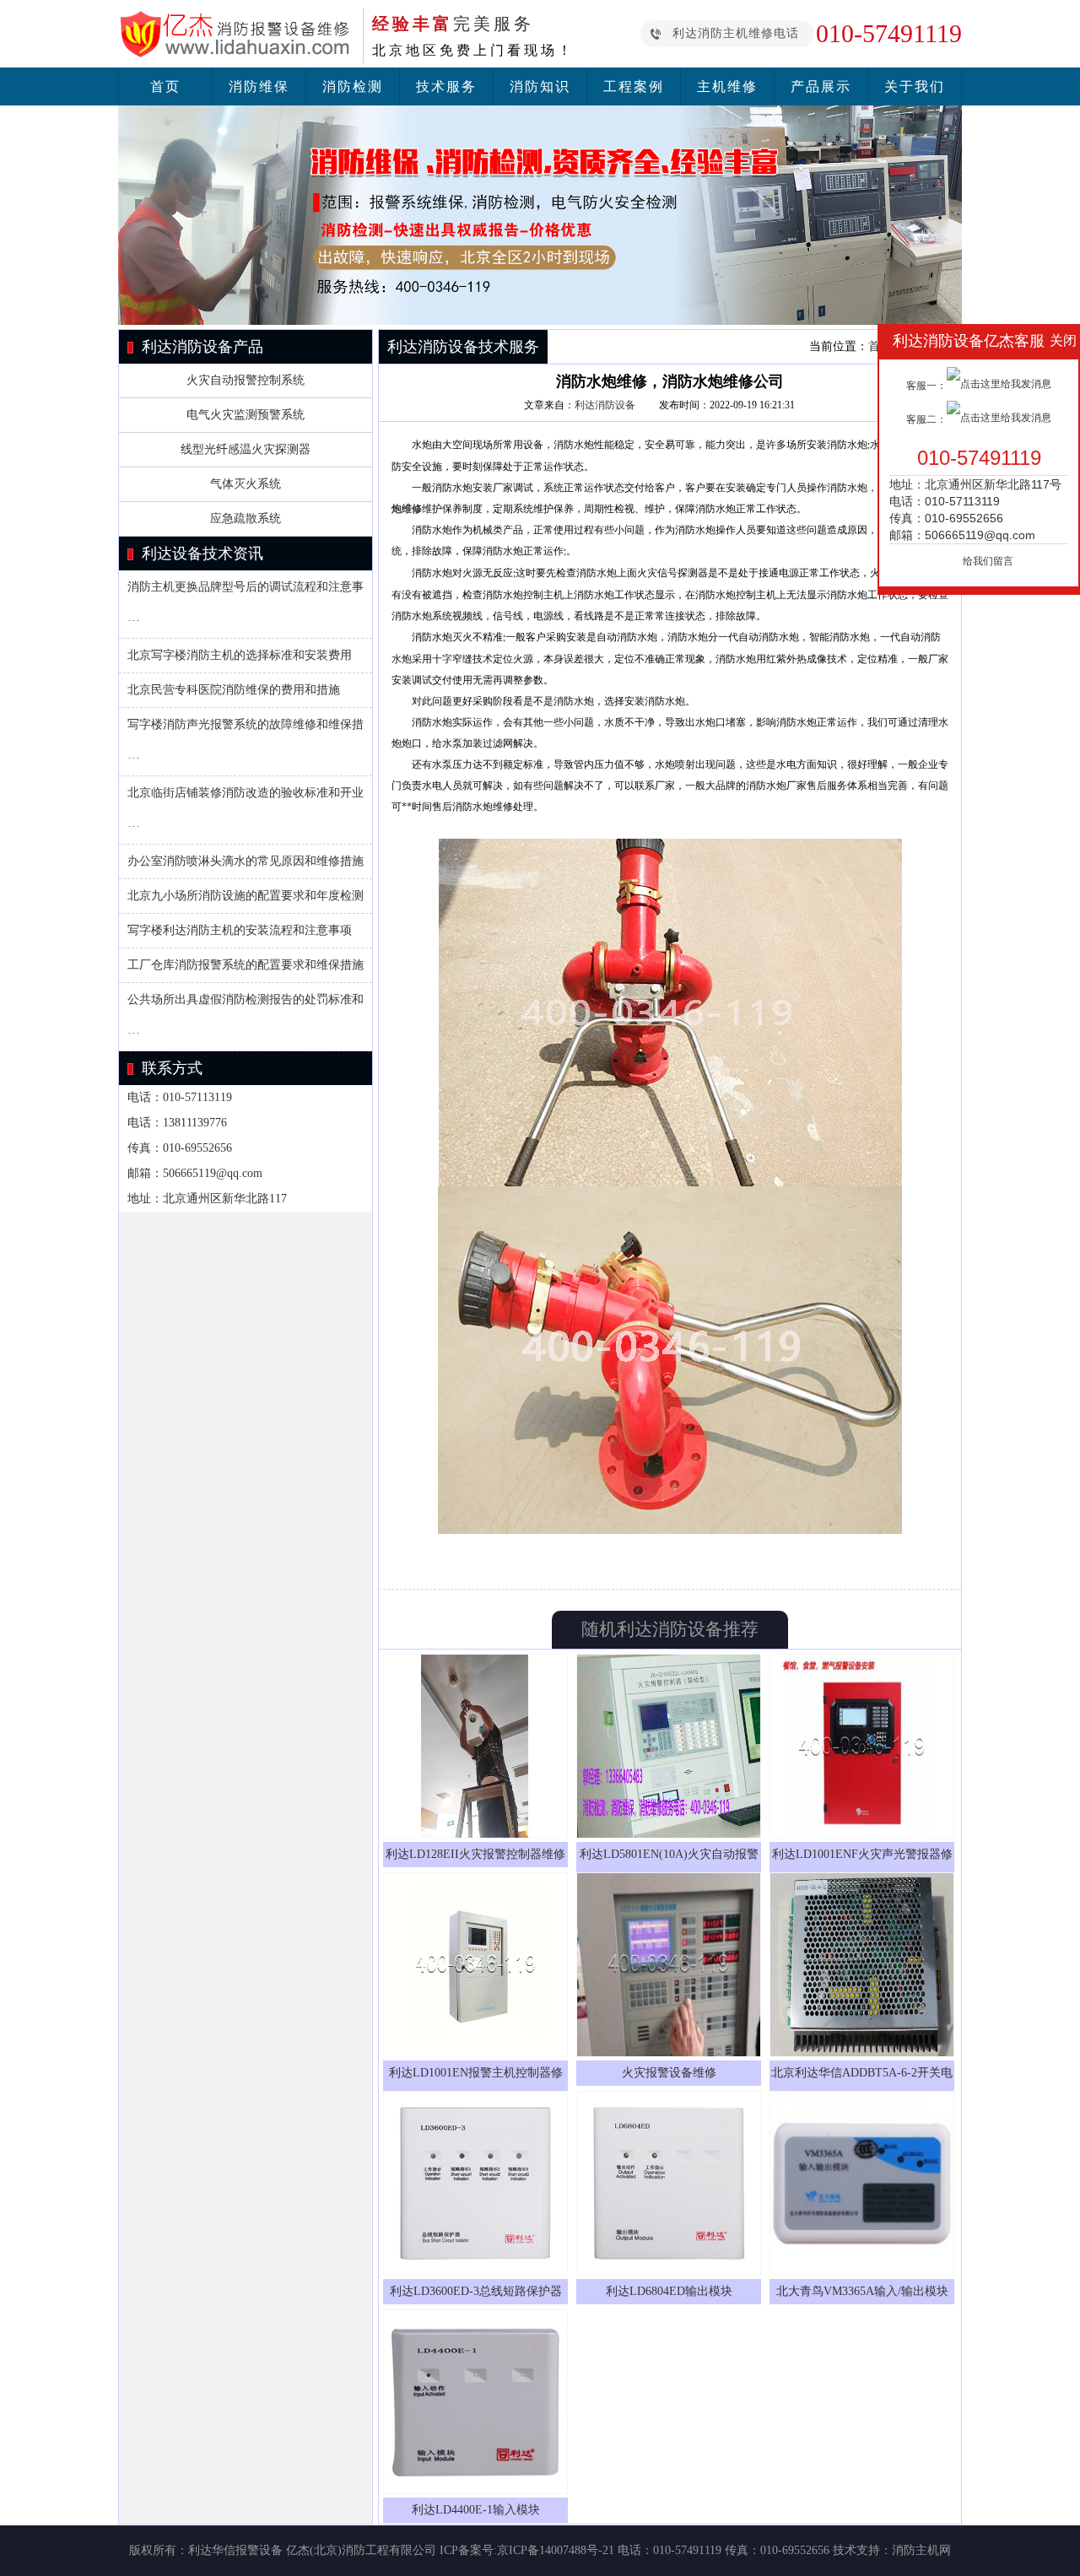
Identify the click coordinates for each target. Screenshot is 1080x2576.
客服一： (926, 386)
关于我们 (915, 86)
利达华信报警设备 (235, 2550)
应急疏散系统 (246, 518)
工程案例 (634, 86)
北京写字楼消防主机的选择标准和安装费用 (240, 655)
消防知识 (540, 86)
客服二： (926, 419)
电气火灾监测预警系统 (246, 415)
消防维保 (259, 86)
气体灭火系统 (246, 484)
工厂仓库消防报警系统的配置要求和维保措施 (246, 965)
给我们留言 (988, 561)
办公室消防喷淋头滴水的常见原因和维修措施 (246, 861)
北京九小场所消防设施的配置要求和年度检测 (246, 896)
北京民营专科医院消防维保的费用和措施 (234, 690)
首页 (165, 86)
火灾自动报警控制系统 (246, 380)
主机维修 (727, 86)
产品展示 (821, 86)
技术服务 (446, 86)
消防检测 (353, 86)
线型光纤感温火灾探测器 (246, 449)
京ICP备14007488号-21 (556, 2550)
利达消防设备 (605, 405)
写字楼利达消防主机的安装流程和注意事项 (240, 930)
